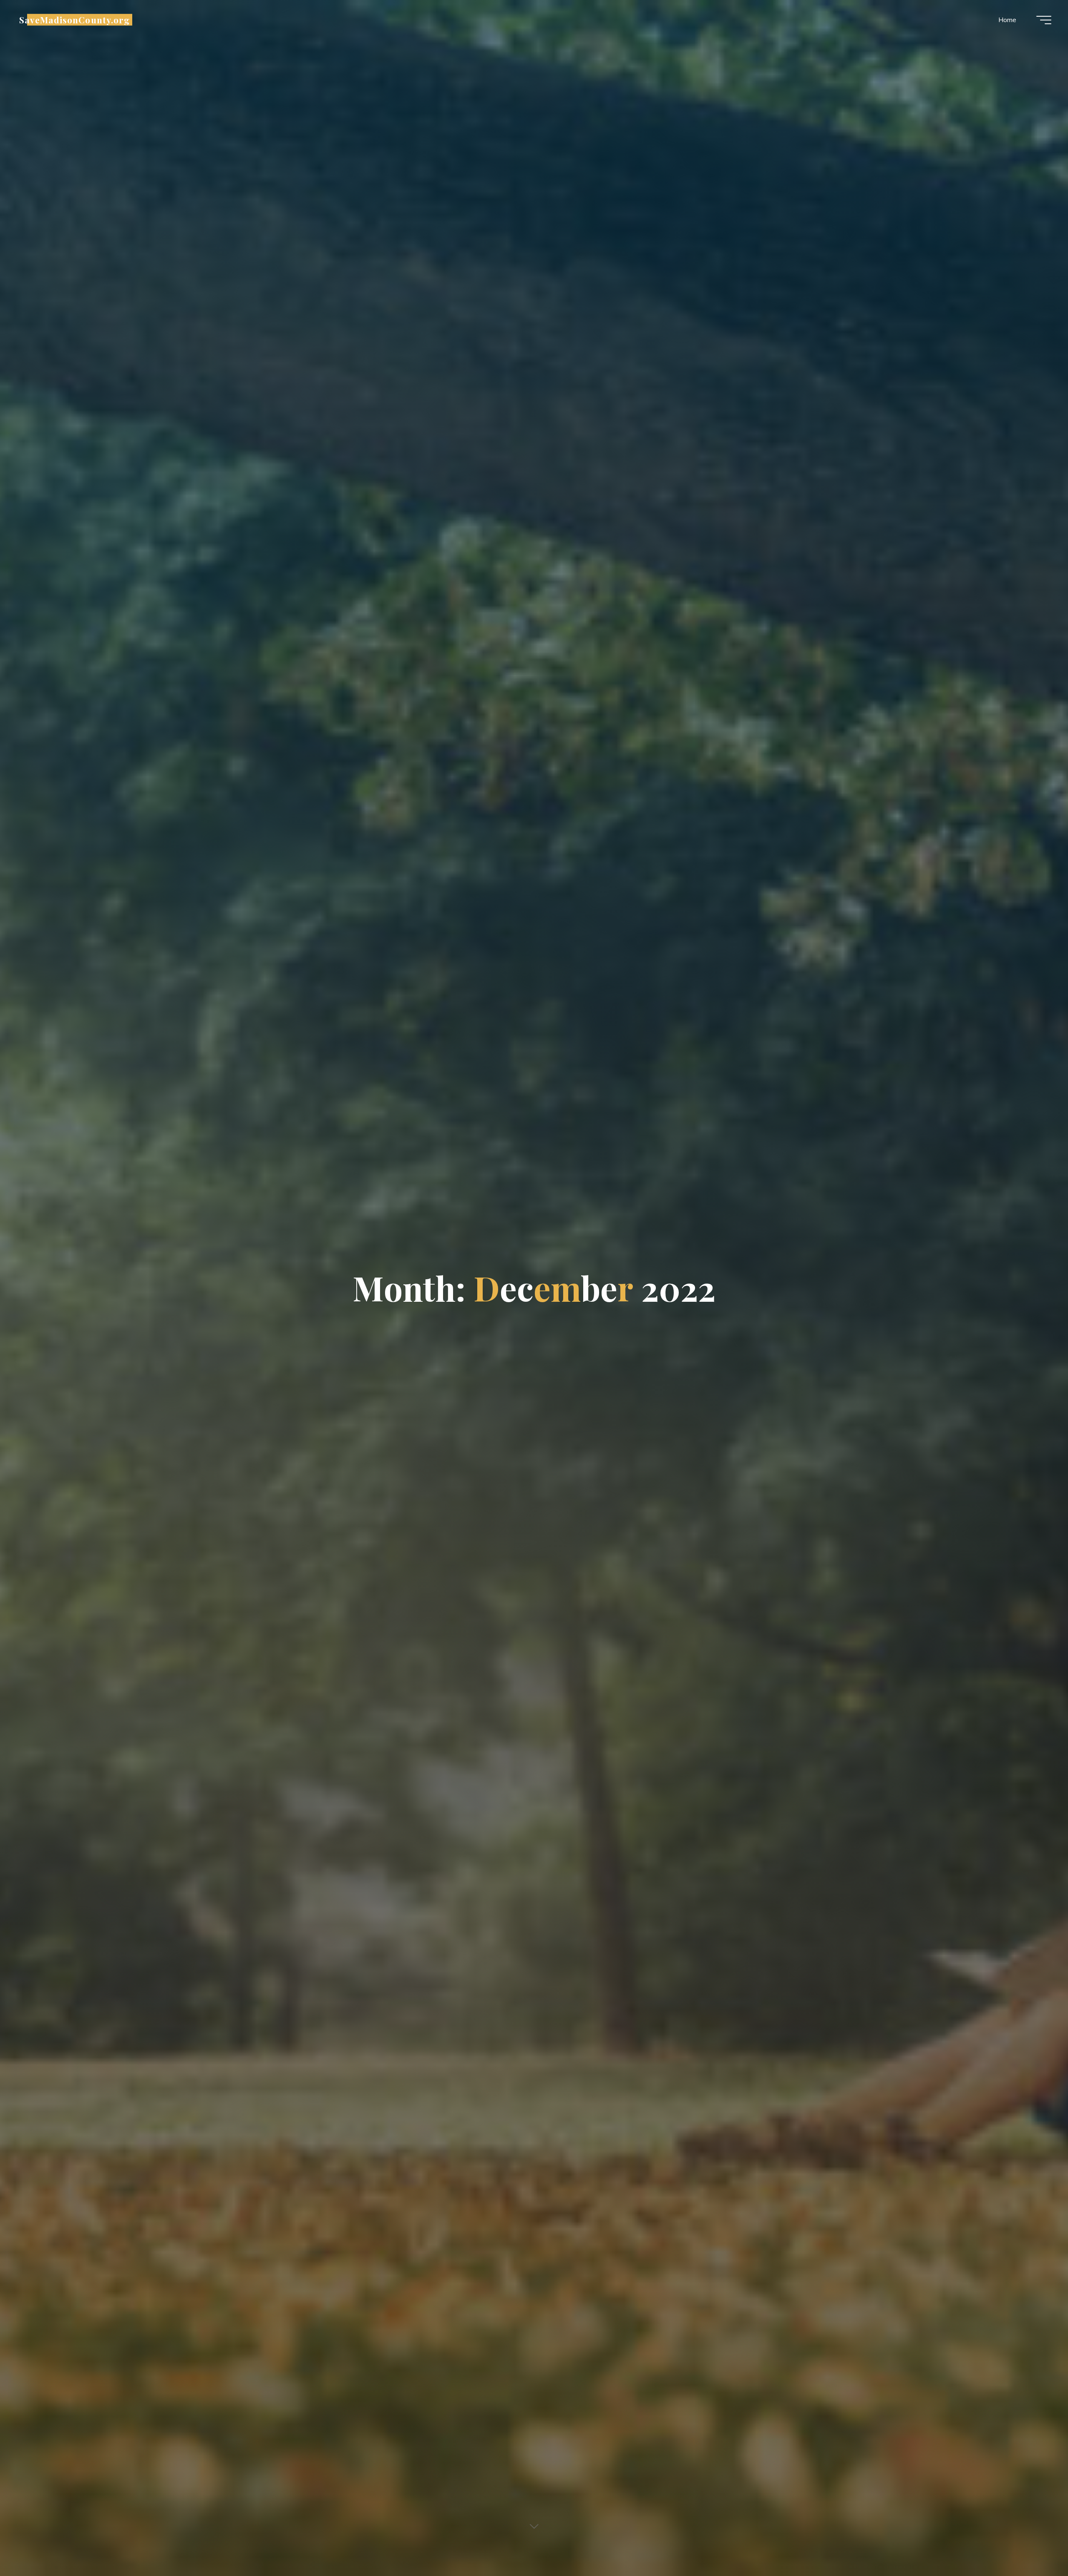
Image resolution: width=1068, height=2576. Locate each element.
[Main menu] (1044, 20)
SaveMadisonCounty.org (74, 20)
